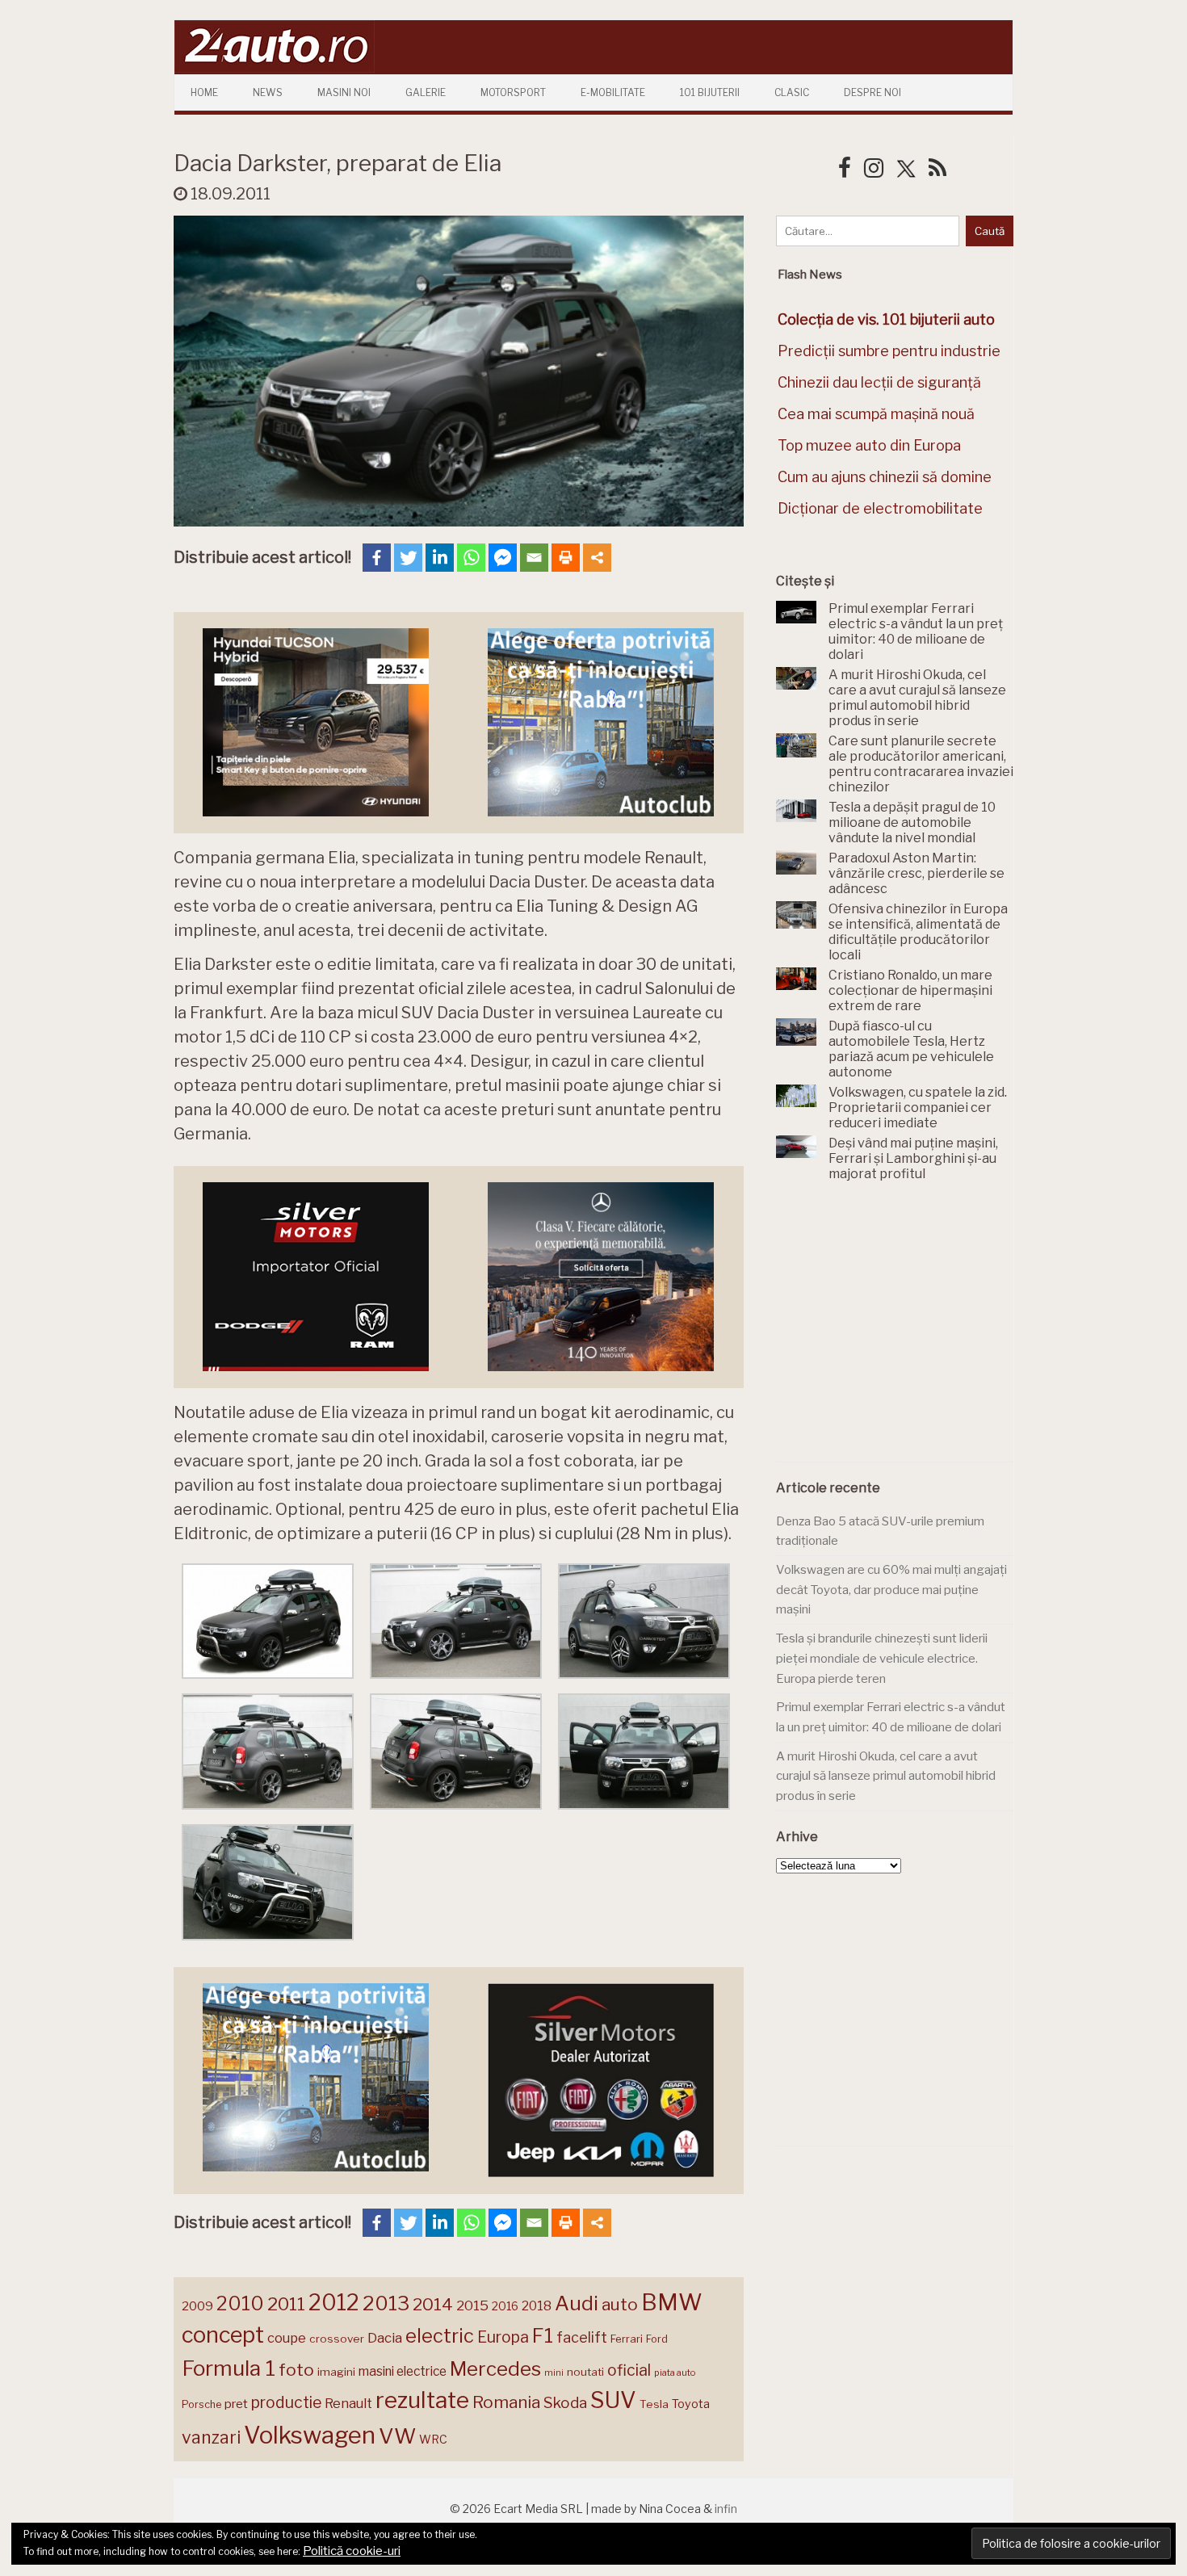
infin (726, 2509)
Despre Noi (872, 92)
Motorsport (513, 92)
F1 (543, 2335)
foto (296, 2370)
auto (620, 2304)
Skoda (565, 2403)
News (268, 92)
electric (440, 2336)
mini (554, 2373)
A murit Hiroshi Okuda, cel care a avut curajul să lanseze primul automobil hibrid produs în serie (886, 1776)
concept (223, 2335)
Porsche (201, 2404)
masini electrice (403, 2371)
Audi (577, 2303)
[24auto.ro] (275, 68)
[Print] (566, 558)
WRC (433, 2439)
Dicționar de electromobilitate (880, 508)
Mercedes (495, 2368)
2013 (386, 2303)
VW (397, 2436)
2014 (433, 2304)
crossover (337, 2339)
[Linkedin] (440, 558)
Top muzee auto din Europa (869, 445)
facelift (582, 2337)
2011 (286, 2304)
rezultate (422, 2400)
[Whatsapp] (471, 558)
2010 (240, 2303)
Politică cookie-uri (352, 2551)
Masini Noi (344, 92)
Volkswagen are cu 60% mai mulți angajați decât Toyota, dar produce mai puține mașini (891, 1590)
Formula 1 (229, 2368)
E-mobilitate (613, 92)
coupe (287, 2338)
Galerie (426, 92)
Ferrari (627, 2339)
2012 (334, 2303)
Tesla (654, 2404)
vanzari (211, 2437)
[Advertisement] (897, 1331)
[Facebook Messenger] (503, 558)
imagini (336, 2372)
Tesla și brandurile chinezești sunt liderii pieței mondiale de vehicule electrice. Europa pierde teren (882, 1658)
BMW (672, 2302)
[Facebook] (377, 558)
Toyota (691, 2404)
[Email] (534, 558)
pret (236, 2404)
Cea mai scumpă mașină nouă (876, 414)
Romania (506, 2402)
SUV (613, 2400)
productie (286, 2402)
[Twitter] (408, 558)
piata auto (675, 2373)
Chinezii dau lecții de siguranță (879, 382)
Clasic (792, 92)
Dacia (385, 2338)
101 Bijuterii (710, 92)
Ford (657, 2339)
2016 (505, 2306)
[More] (597, 558)
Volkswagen (310, 2435)
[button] (268, 1625)
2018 (537, 2306)
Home (204, 92)
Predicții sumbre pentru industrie (889, 351)
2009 (197, 2306)
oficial (629, 2370)
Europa (503, 2337)
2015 (472, 2305)
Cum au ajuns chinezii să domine (885, 477)
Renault (348, 2403)
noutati (585, 2372)
